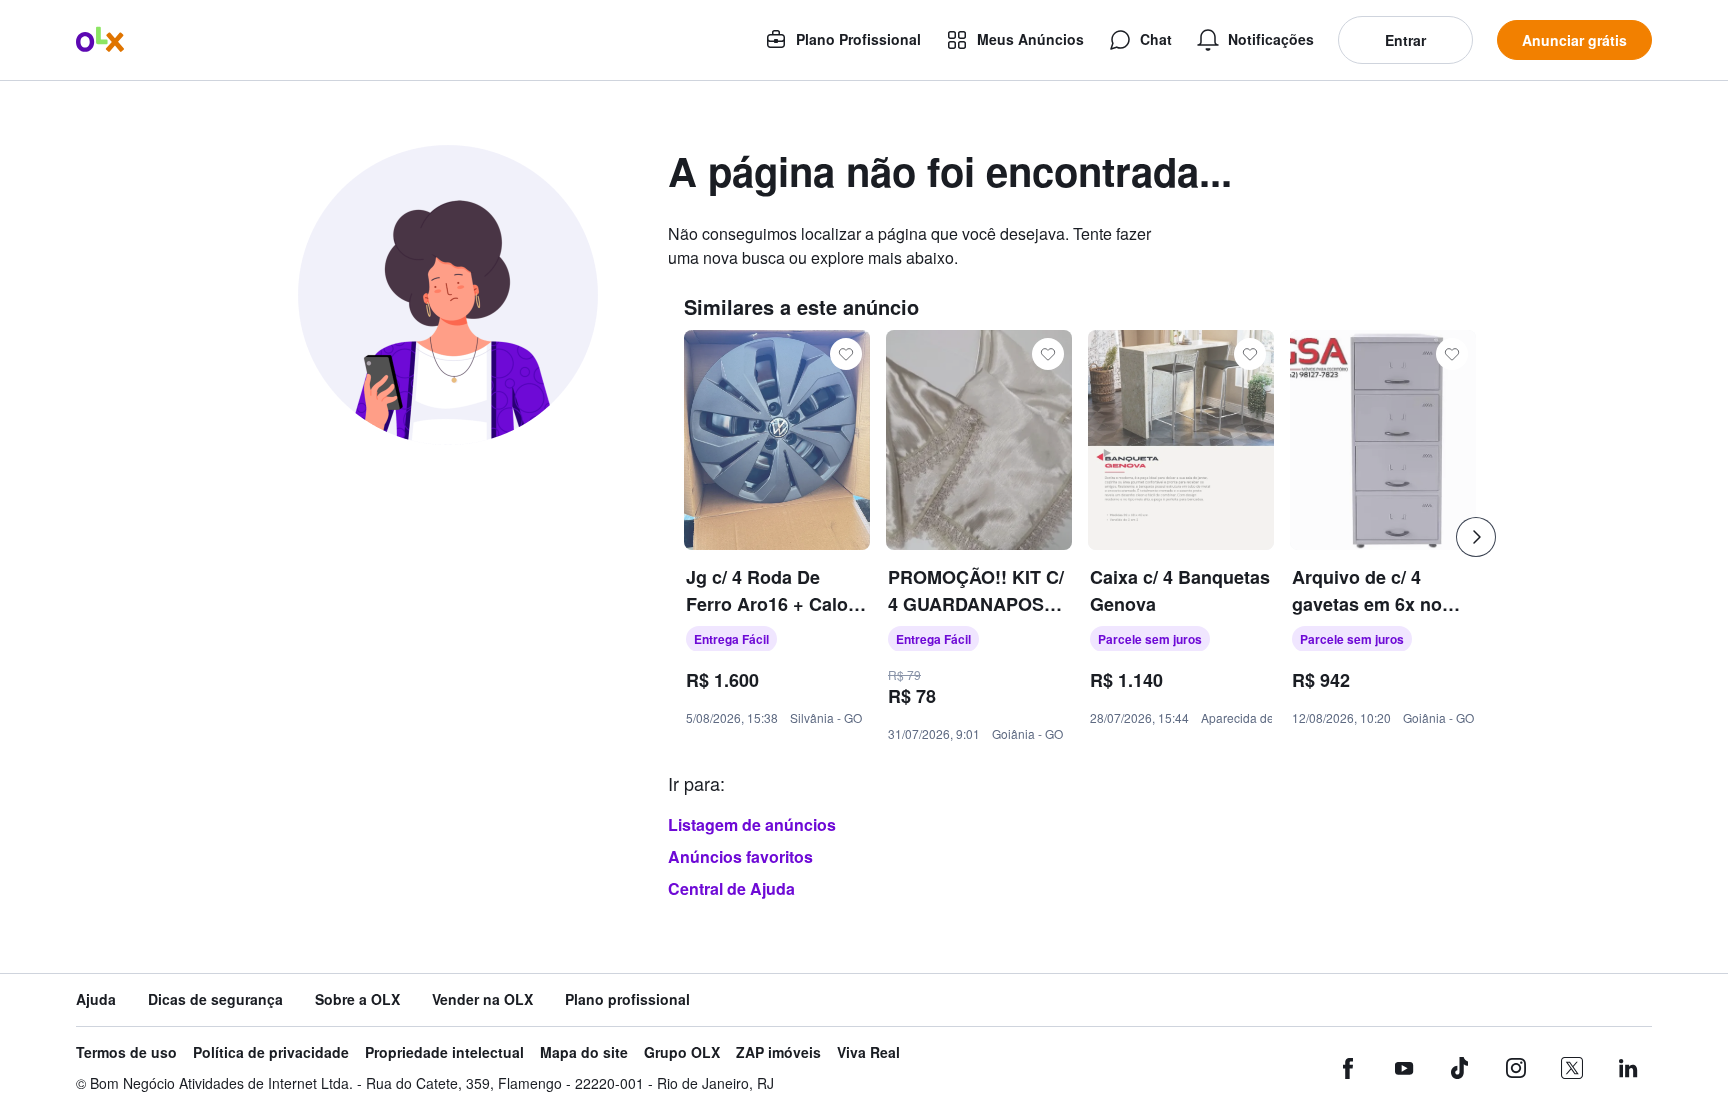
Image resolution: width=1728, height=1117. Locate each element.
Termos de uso (126, 1052)
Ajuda (96, 999)
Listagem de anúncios (752, 824)
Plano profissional (627, 999)
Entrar (1405, 40)
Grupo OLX (682, 1052)
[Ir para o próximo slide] (1476, 537)
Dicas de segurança (215, 999)
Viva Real (868, 1052)
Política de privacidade (271, 1052)
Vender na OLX (482, 999)
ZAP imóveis (778, 1052)
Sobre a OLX (357, 999)
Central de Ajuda (731, 888)
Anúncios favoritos (740, 856)
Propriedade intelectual (444, 1052)
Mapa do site (584, 1052)
